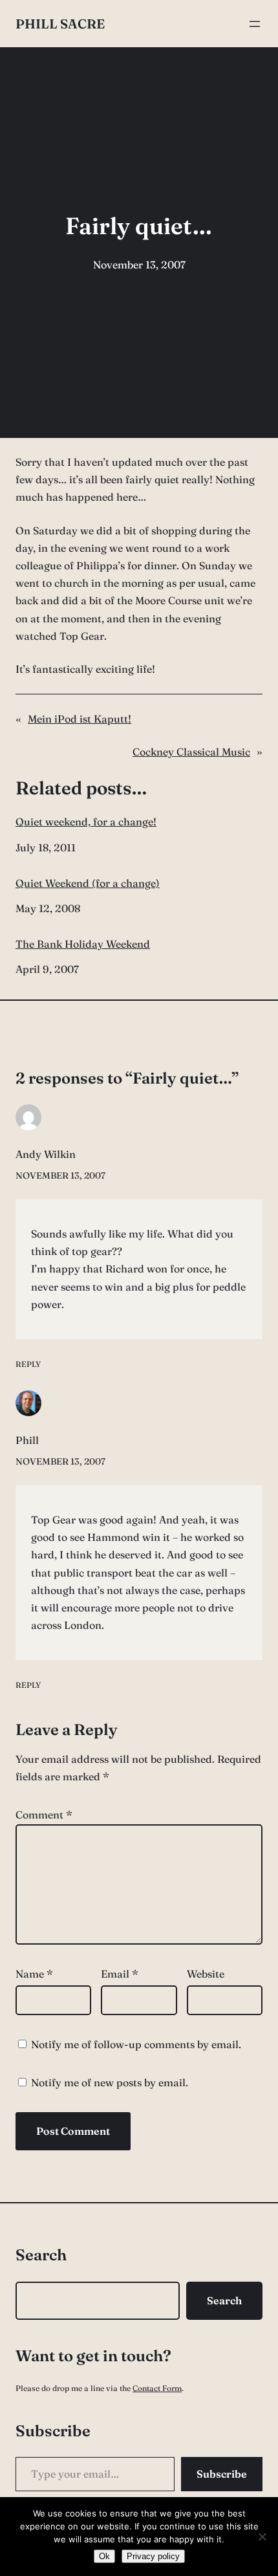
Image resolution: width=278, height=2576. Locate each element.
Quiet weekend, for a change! (86, 822)
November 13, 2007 (60, 1175)
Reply (28, 1364)
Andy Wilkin (46, 1154)
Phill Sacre (60, 24)
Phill (27, 1440)
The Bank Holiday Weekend (83, 944)
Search (224, 2300)
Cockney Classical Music (191, 752)
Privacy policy (153, 2556)
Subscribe (222, 2474)
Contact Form (157, 2388)
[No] (262, 2537)
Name (34, 1974)
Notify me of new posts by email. (110, 2082)
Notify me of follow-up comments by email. (136, 2044)
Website (206, 1974)
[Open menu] (255, 24)
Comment (44, 1815)
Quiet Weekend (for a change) (88, 883)
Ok (104, 2556)
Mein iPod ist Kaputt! (80, 719)
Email (120, 1974)
